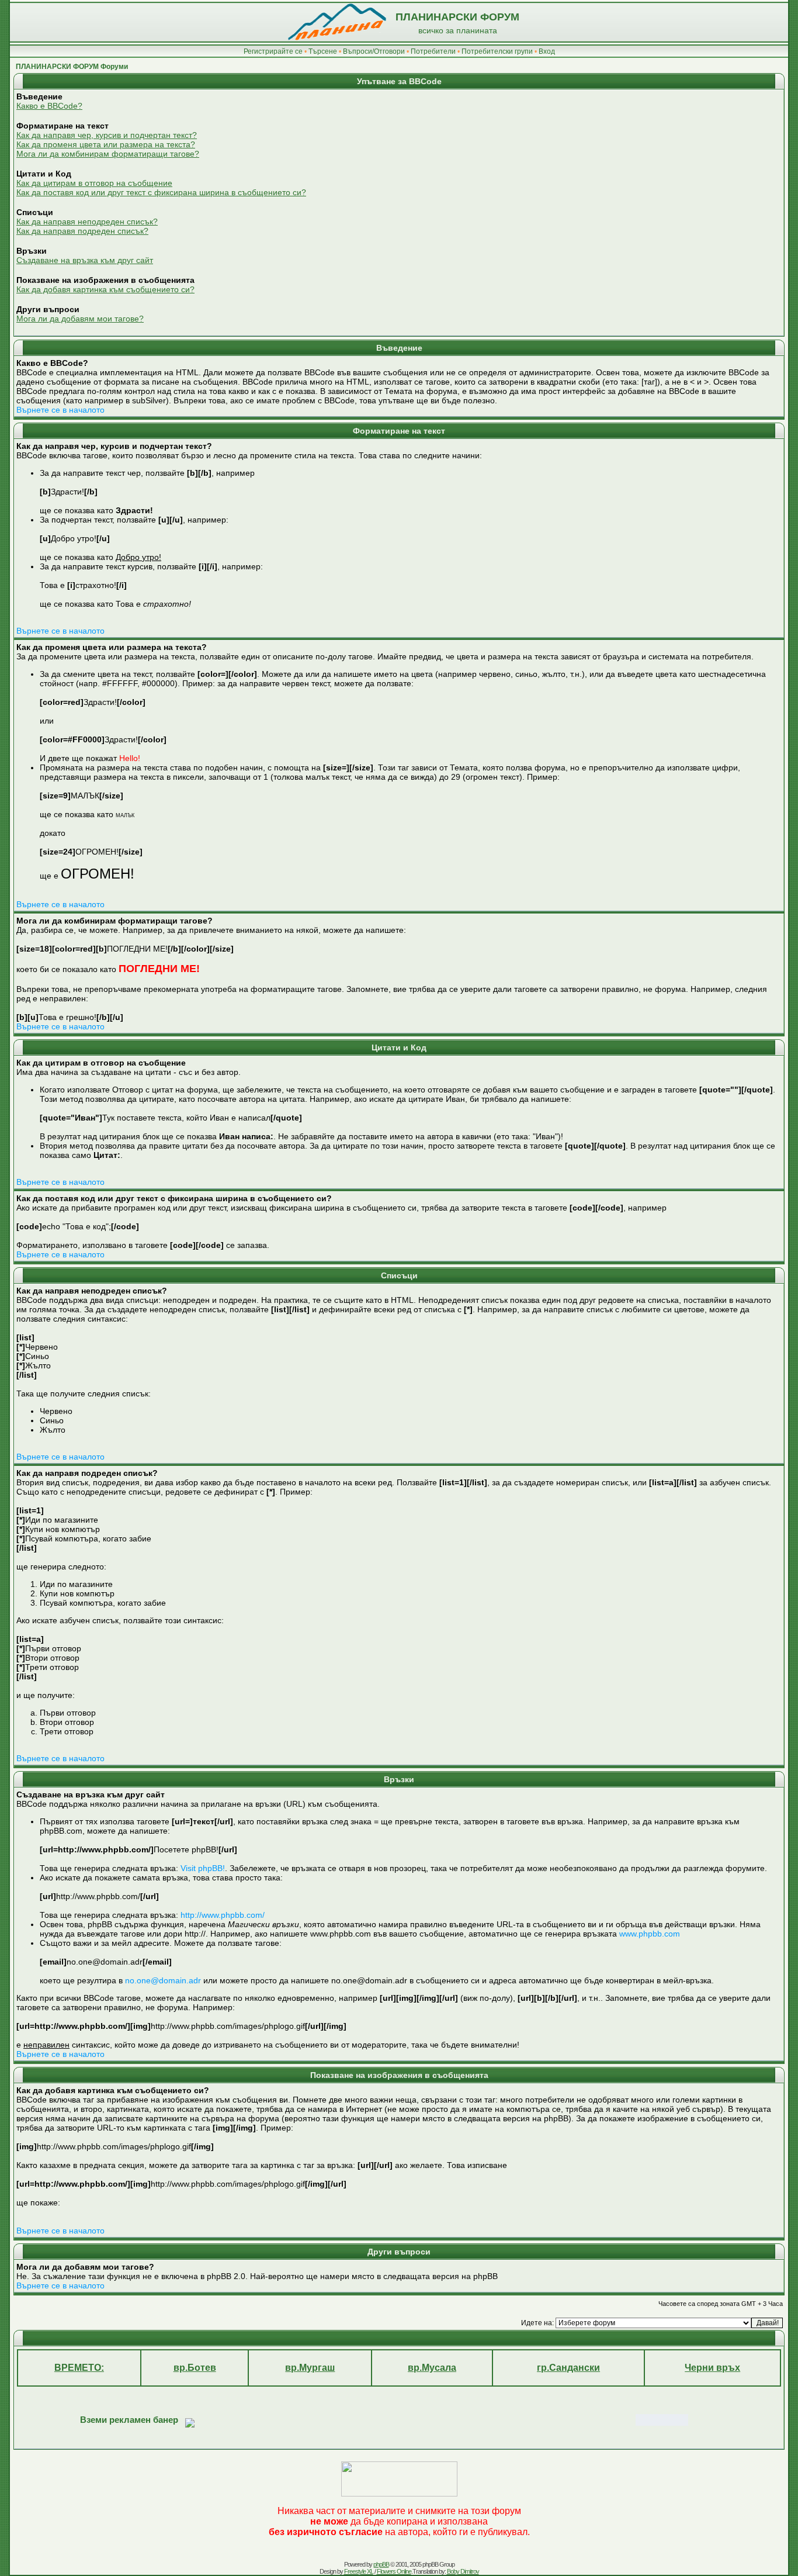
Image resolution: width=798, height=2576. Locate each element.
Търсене (323, 51)
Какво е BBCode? (49, 106)
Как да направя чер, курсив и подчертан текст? (107, 135)
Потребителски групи (497, 51)
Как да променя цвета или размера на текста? (106, 144)
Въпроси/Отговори (374, 51)
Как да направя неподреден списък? (87, 222)
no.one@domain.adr (163, 1980)
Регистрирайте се (273, 51)
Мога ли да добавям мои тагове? (80, 319)
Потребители (433, 51)
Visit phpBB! (203, 1868)
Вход (547, 51)
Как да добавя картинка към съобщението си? (105, 289)
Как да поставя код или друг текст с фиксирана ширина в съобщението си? (161, 192)
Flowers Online (394, 2571)
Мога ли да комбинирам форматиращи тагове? (108, 154)
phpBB (381, 2564)
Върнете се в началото (60, 410)
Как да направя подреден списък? (82, 231)
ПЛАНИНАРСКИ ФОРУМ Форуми (72, 67)
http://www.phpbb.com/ (223, 1915)
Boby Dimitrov (463, 2571)
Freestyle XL (359, 2571)
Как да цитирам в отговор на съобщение (94, 183)
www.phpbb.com (650, 1934)
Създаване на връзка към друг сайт (85, 260)
